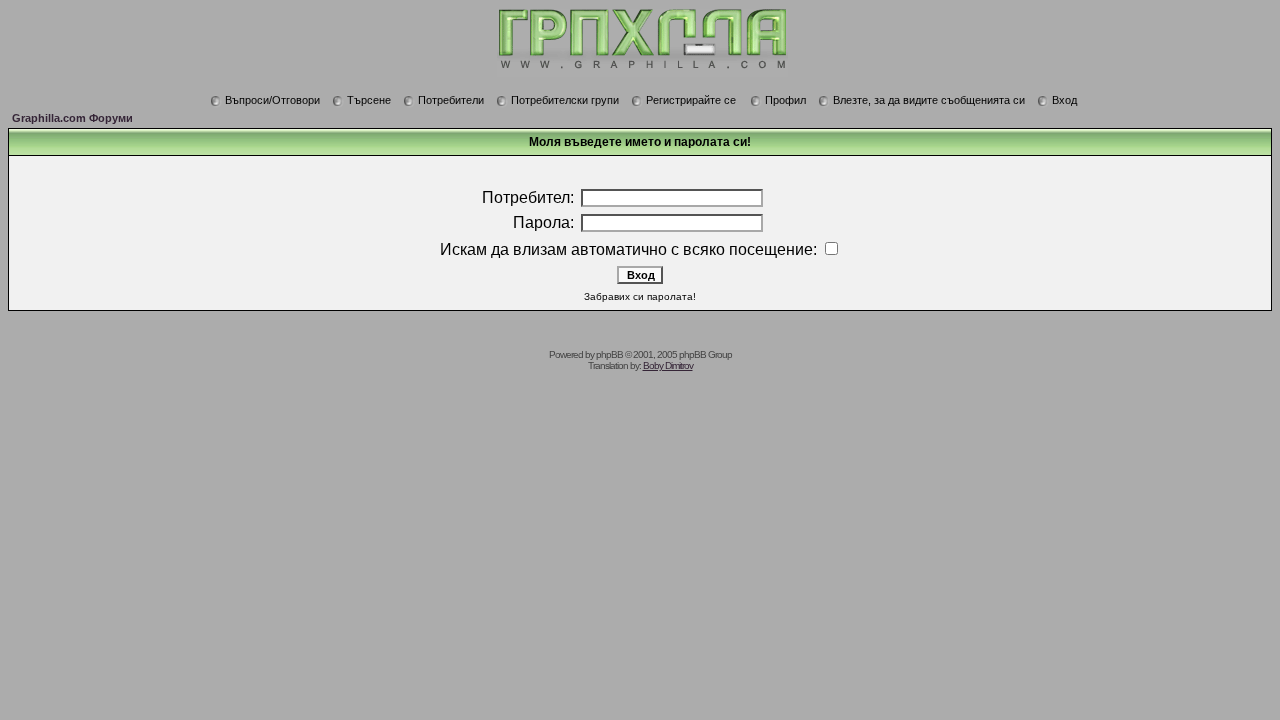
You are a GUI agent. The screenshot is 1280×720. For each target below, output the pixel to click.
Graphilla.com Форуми (72, 118)
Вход (1064, 100)
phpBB (609, 354)
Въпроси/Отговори (272, 100)
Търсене (369, 100)
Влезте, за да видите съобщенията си (929, 100)
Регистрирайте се (691, 100)
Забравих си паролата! (640, 296)
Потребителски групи (565, 100)
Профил (785, 100)
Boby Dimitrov (668, 365)
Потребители (451, 100)
